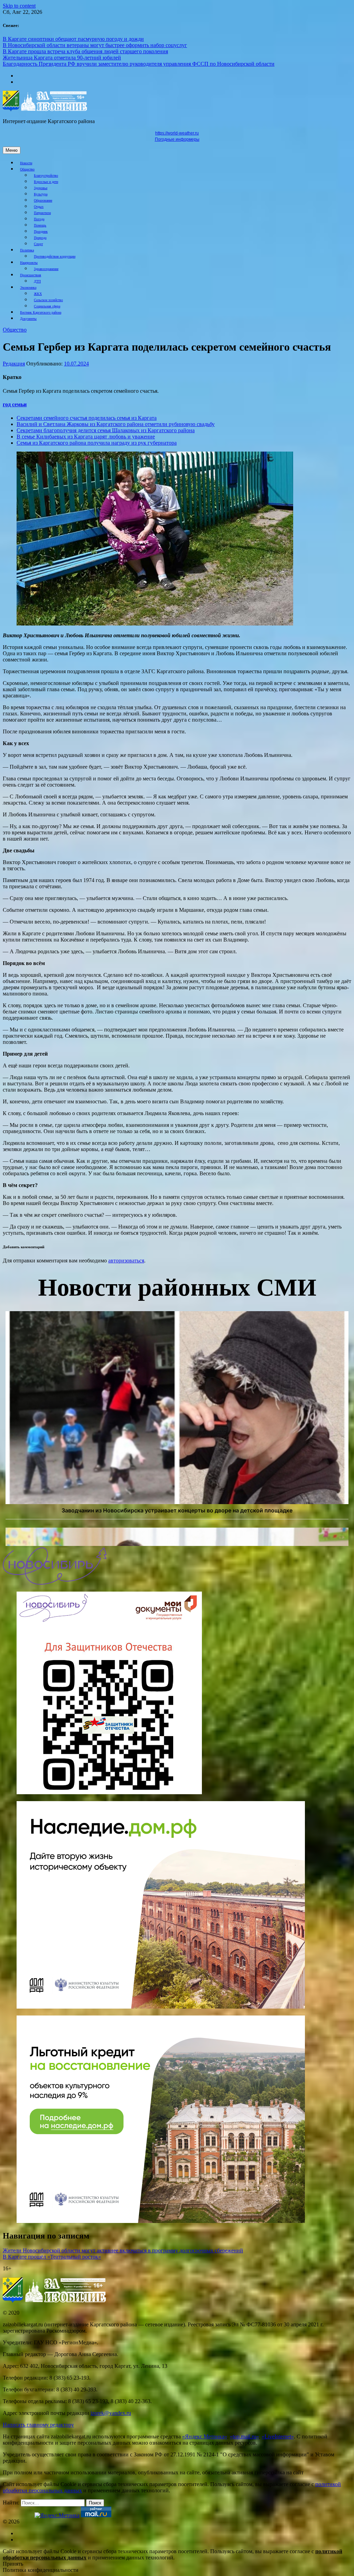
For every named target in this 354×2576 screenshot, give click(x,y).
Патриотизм (42, 213)
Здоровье (41, 188)
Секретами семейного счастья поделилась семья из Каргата (87, 418)
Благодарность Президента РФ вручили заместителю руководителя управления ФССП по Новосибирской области (139, 64)
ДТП (37, 281)
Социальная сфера (47, 306)
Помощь (40, 225)
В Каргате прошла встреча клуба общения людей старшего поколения (85, 51)
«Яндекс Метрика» (205, 2436)
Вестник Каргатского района (41, 312)
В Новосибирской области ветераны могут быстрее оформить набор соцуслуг (95, 45)
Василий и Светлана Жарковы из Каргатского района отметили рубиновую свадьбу (116, 424)
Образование (43, 200)
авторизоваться (126, 1261)
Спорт (38, 244)
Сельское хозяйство (48, 300)
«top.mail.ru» (244, 2436)
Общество (27, 169)
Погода (39, 219)
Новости (26, 163)
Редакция (14, 364)
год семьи (15, 404)
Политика (27, 250)
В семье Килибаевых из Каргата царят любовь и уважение (86, 437)
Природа (40, 238)
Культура (41, 194)
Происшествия (31, 275)
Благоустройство (46, 175)
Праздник (41, 231)
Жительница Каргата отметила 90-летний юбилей (62, 58)
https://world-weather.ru (177, 133)
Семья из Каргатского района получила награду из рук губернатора (97, 443)
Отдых (39, 207)
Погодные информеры (177, 139)
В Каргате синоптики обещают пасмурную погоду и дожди (73, 39)
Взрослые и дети (46, 182)
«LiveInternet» (278, 2436)
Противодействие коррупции (55, 256)
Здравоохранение (46, 269)
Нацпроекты (29, 263)
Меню (12, 150)
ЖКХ (38, 294)
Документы (28, 319)
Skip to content (19, 6)
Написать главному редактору (38, 2425)
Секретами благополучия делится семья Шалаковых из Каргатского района (106, 430)
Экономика (28, 288)
